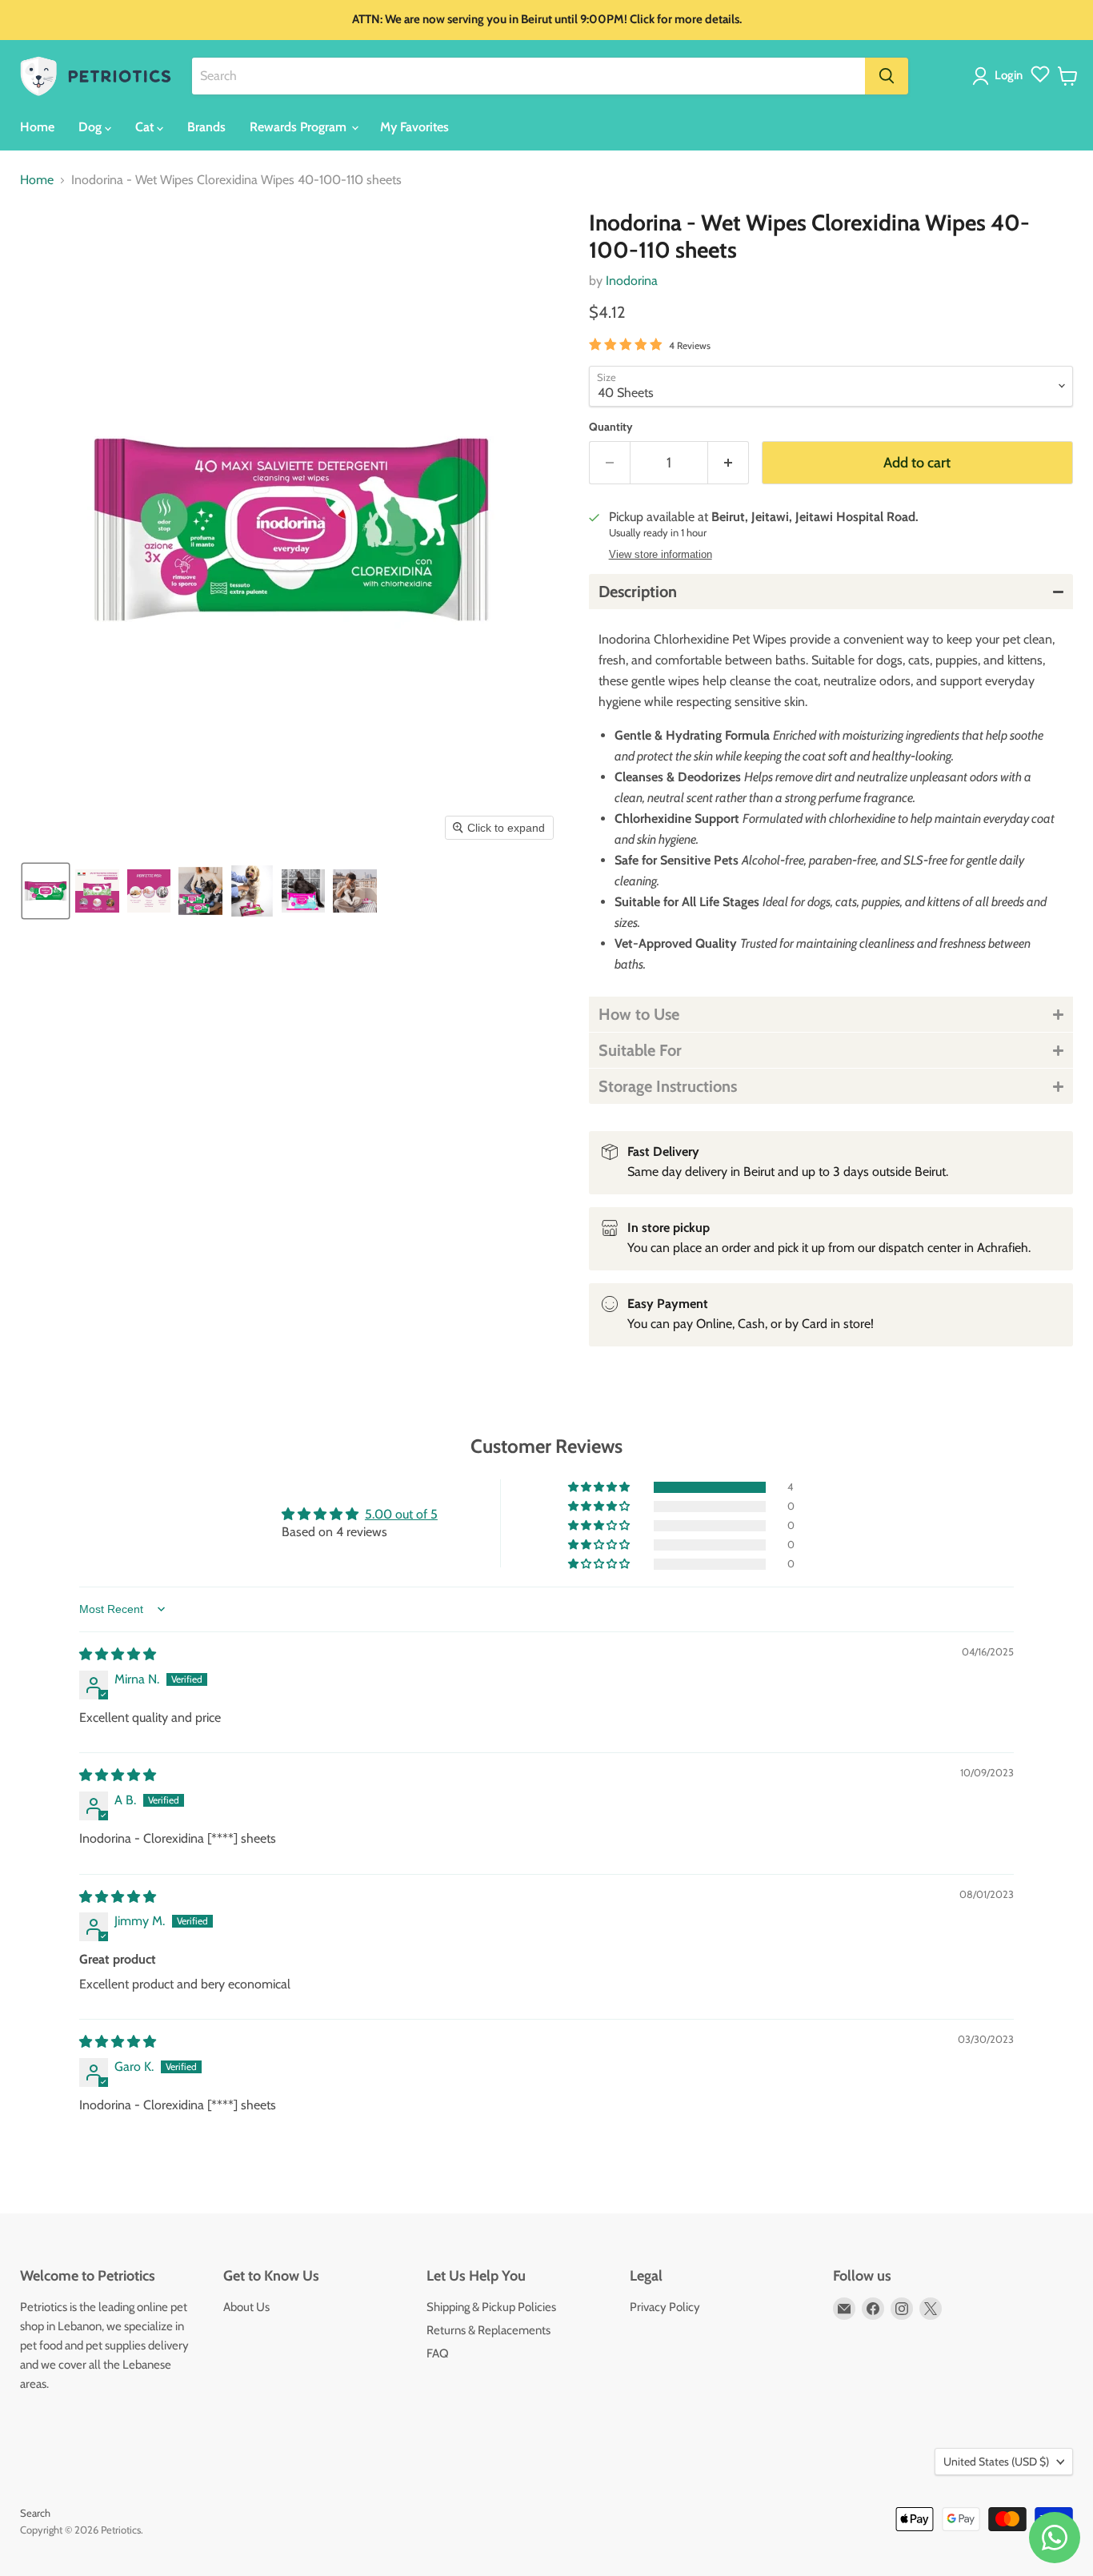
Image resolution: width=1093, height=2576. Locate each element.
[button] (1001, 76)
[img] (118, 1654)
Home (37, 127)
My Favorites (414, 127)
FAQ (438, 2353)
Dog (92, 127)
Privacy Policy (665, 2307)
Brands (206, 127)
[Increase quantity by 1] (729, 463)
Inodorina (632, 281)
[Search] (887, 76)
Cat (146, 127)
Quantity (611, 427)
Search (35, 2513)
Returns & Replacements (488, 2330)
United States (996, 2462)
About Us (246, 2307)
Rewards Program (300, 127)
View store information (661, 555)
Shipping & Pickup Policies (491, 2307)
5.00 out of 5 (401, 1514)
